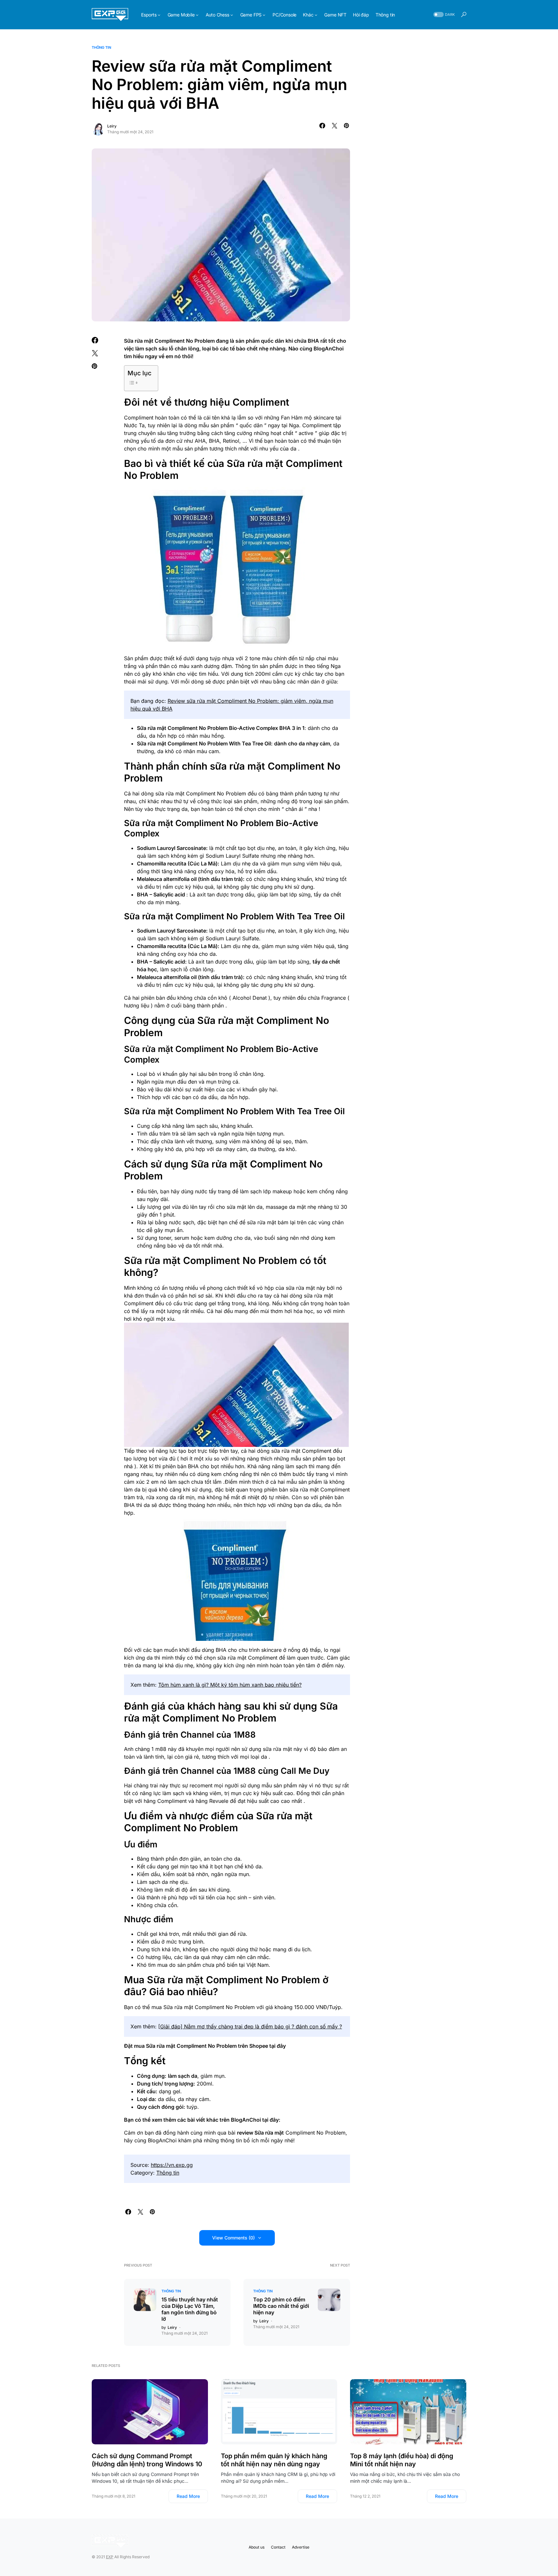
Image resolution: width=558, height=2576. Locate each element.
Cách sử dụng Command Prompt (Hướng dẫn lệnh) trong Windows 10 (147, 2460)
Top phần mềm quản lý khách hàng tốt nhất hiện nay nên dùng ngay (274, 2460)
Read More (188, 2496)
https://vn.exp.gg (172, 2165)
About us (257, 2547)
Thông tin (101, 47)
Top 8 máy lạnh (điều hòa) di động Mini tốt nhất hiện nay (402, 2460)
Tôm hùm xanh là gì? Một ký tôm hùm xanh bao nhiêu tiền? (230, 1685)
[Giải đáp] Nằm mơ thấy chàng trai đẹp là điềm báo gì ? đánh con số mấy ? (250, 2026)
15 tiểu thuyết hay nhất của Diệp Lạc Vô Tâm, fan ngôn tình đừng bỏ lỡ (190, 2309)
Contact (278, 2547)
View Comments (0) (233, 2238)
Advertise (301, 2547)
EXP (110, 2557)
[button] (443, 15)
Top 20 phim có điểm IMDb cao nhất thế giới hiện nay (281, 2306)
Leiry (112, 126)
